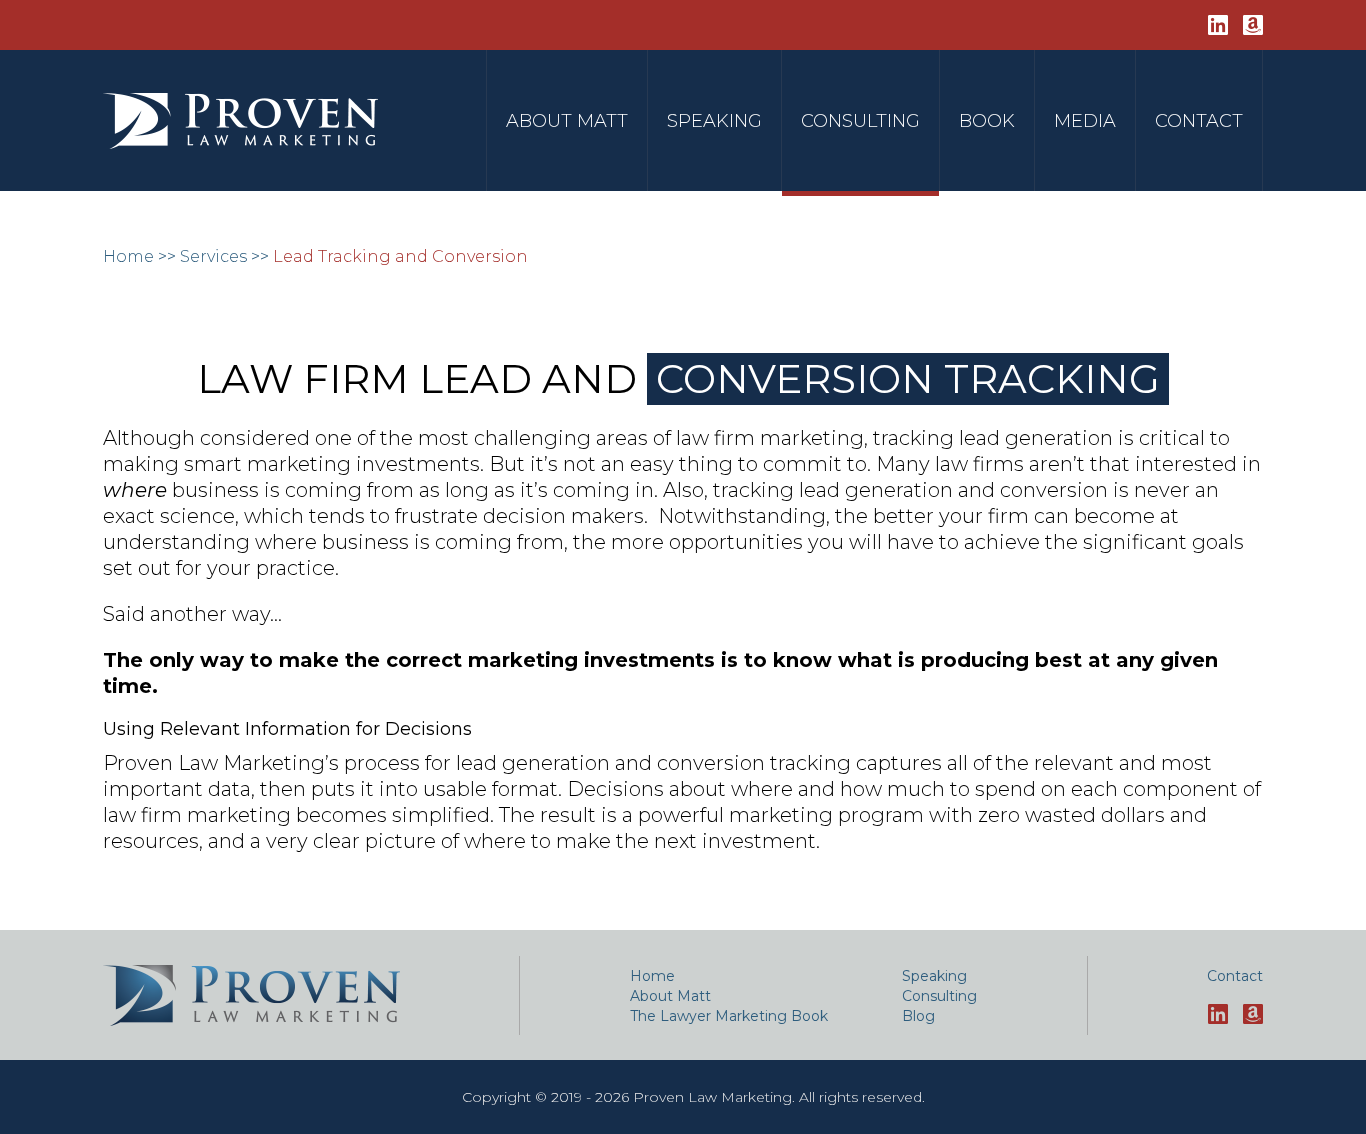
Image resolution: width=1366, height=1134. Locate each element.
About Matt (567, 121)
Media (1085, 121)
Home (128, 256)
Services (213, 256)
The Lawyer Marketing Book (729, 1016)
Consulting (860, 121)
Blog (918, 1016)
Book (987, 121)
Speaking (714, 121)
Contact (1199, 121)
